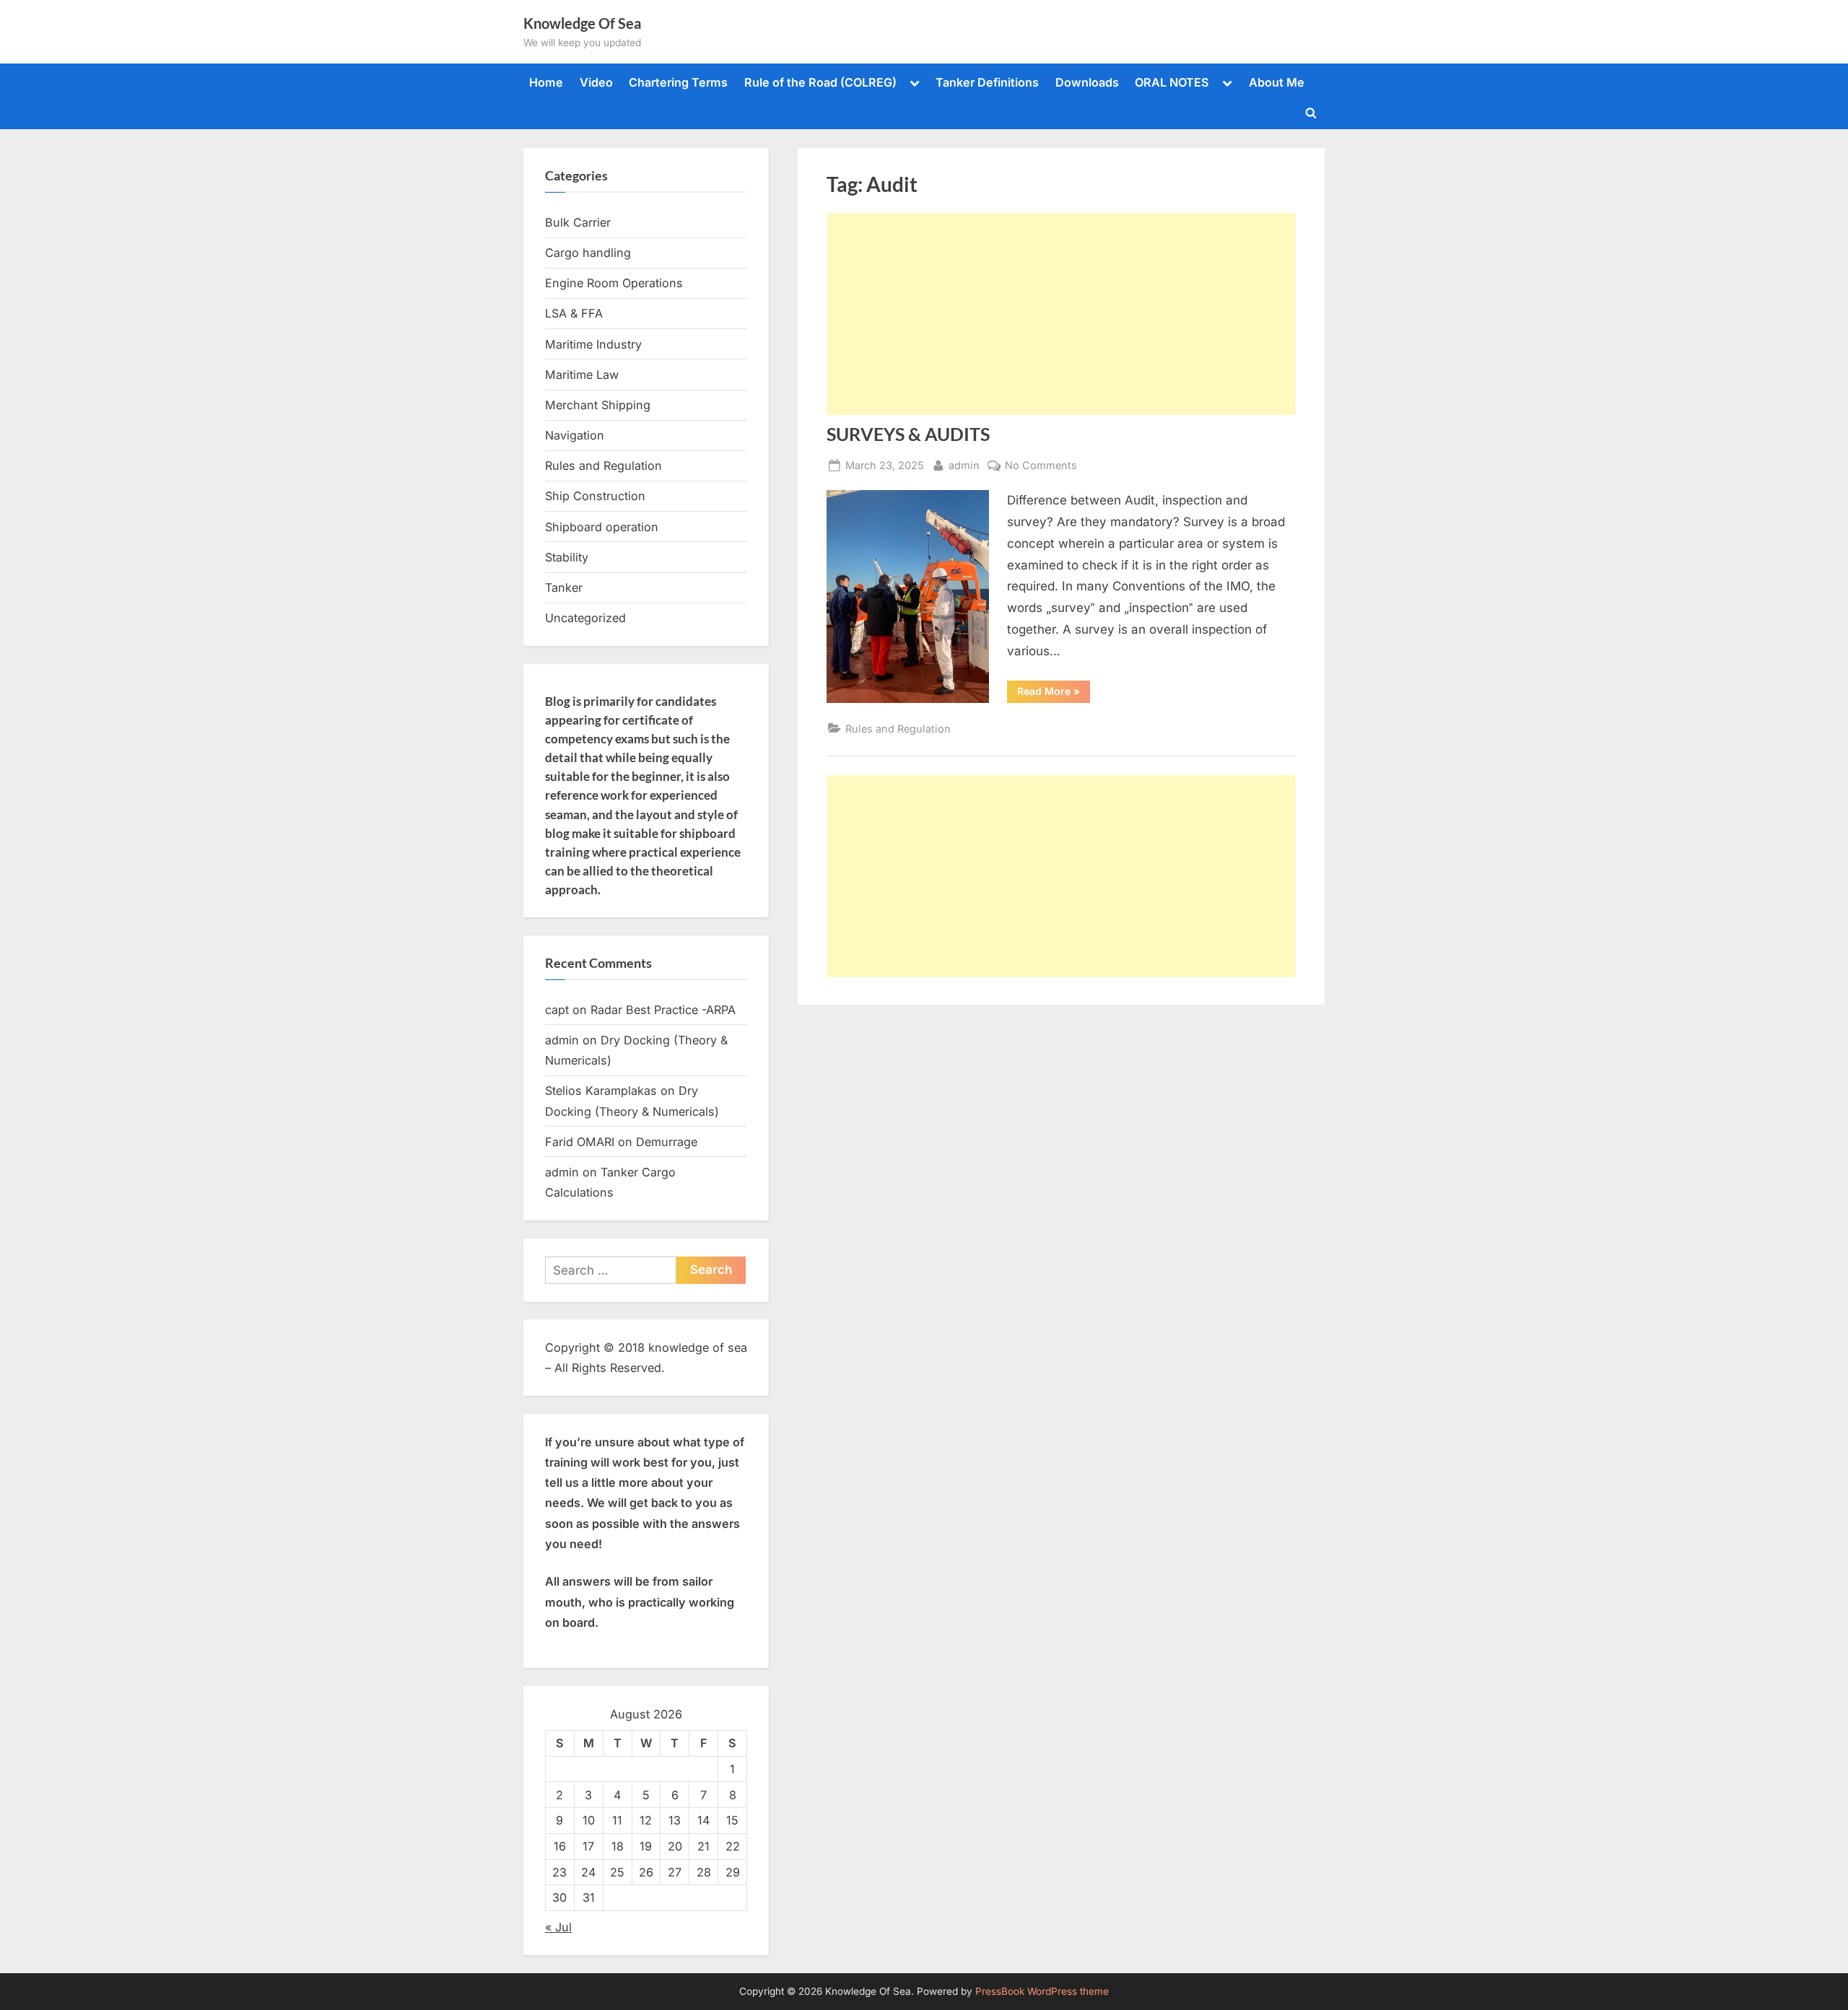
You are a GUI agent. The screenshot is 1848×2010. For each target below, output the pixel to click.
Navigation (575, 435)
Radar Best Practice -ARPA (663, 1010)
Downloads (1087, 82)
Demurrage (667, 1142)
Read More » (1054, 694)
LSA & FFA (574, 313)
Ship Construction (595, 496)
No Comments (1041, 466)
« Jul (558, 1927)
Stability (567, 557)
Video (596, 82)
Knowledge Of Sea (582, 23)
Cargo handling (588, 253)
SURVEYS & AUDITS (908, 434)
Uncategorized (585, 618)
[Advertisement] (1061, 314)
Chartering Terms (678, 82)
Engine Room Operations (614, 283)
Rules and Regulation (898, 729)
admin (964, 465)
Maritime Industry (593, 344)
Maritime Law (582, 375)
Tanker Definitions (987, 82)
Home (546, 82)
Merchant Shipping (598, 405)
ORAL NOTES (1172, 82)
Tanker (564, 587)
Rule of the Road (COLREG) (820, 82)
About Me (1277, 82)
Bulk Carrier (578, 222)
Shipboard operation (602, 527)
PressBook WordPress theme (1042, 1991)
